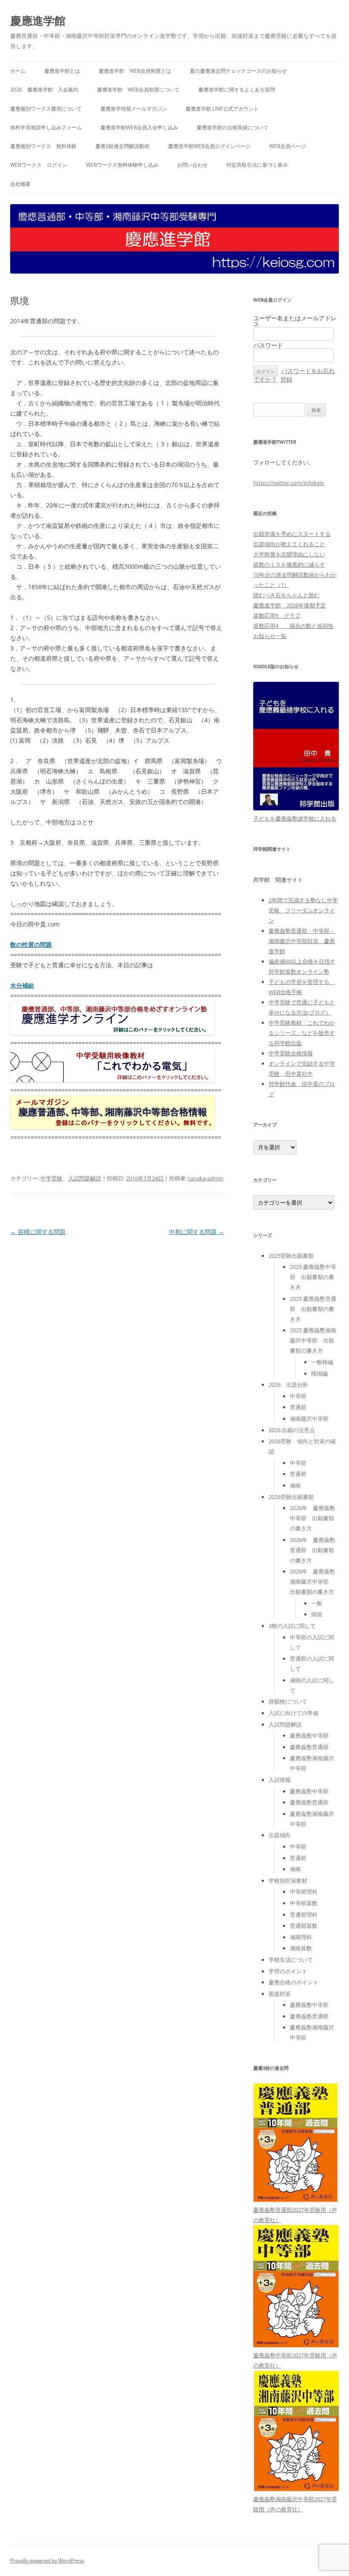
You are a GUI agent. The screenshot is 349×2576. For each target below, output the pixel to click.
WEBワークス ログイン (39, 165)
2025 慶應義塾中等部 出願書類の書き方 (313, 1277)
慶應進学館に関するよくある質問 (237, 90)
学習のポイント (288, 1971)
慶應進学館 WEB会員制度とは (135, 71)
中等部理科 (304, 1892)
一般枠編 (322, 1362)
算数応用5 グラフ (277, 616)
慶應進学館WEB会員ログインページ (209, 146)
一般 (317, 1603)
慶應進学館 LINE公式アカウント (222, 109)
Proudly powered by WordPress (47, 2560)
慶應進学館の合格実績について (232, 127)
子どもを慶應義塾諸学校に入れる (295, 818)
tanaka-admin (206, 1178)
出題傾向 (280, 1835)
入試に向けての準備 (293, 1713)
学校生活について (291, 1960)
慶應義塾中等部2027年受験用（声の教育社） (295, 2360)
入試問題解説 (85, 1178)
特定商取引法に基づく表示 (257, 165)
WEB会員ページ (288, 146)
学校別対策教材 (288, 1881)
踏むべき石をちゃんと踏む (286, 595)
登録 (286, 379)
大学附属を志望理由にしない (289, 554)
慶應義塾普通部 (309, 1747)
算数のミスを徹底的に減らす (289, 564)
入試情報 (280, 1780)
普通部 (298, 1407)
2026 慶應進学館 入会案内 (44, 90)
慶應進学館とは (62, 71)
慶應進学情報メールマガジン (134, 109)
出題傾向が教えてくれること (289, 544)
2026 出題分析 (288, 1385)
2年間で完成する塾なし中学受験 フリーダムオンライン (303, 910)
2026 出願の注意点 (292, 1430)
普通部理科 (304, 1915)
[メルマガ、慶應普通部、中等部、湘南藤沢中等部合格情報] (112, 1127)
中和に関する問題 (197, 1232)
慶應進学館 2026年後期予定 (290, 605)
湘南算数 (301, 1948)
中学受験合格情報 (291, 1053)
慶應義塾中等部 (309, 1735)
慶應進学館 (38, 20)
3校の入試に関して (292, 1626)
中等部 (298, 1396)
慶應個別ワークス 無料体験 (43, 146)
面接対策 (280, 1994)
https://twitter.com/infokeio (289, 483)
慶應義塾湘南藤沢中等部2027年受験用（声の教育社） (295, 2504)
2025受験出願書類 (291, 1256)
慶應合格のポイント (293, 1982)
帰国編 (319, 1373)
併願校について (288, 1701)
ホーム (18, 71)
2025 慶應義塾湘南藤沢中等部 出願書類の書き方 (313, 1340)
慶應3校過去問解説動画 (122, 146)
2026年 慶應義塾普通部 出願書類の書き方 (312, 1550)
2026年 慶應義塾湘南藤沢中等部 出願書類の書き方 (312, 1582)
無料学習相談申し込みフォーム (46, 127)
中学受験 (51, 1178)
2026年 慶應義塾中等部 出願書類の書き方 (312, 1518)
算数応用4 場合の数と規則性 (293, 626)
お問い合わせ (192, 165)
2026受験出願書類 (291, 1497)
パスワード (268, 345)
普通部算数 (304, 1926)
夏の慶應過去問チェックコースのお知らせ (238, 71)
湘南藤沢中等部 (309, 1419)
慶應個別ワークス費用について (46, 109)
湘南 (295, 1485)
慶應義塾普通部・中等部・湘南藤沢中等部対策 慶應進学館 (302, 941)
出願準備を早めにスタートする (292, 534)
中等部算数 (304, 1903)
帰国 (317, 1614)
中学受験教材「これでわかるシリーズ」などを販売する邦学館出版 (302, 1033)
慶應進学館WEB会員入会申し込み (139, 127)
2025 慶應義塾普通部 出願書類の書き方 (313, 1309)
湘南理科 (301, 1937)
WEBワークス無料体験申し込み (122, 165)
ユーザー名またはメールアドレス (295, 321)
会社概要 (20, 184)
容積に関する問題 (38, 1232)
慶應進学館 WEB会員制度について (138, 90)
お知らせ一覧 (270, 636)
